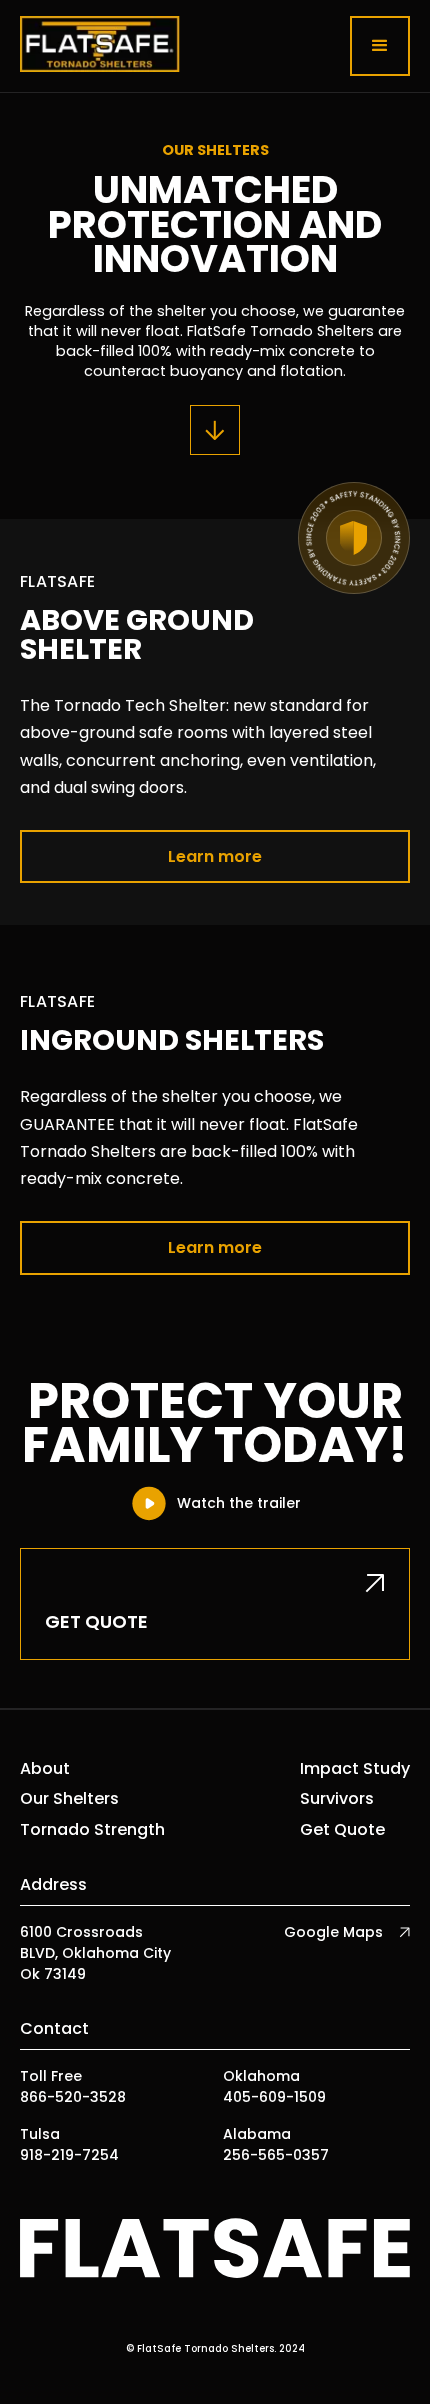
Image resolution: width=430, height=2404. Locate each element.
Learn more (215, 856)
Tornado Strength (92, 1830)
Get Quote (342, 1830)
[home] (100, 46)
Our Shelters (69, 1799)
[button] (380, 46)
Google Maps (333, 1932)
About (45, 1769)
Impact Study (355, 1769)
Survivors (337, 1799)
